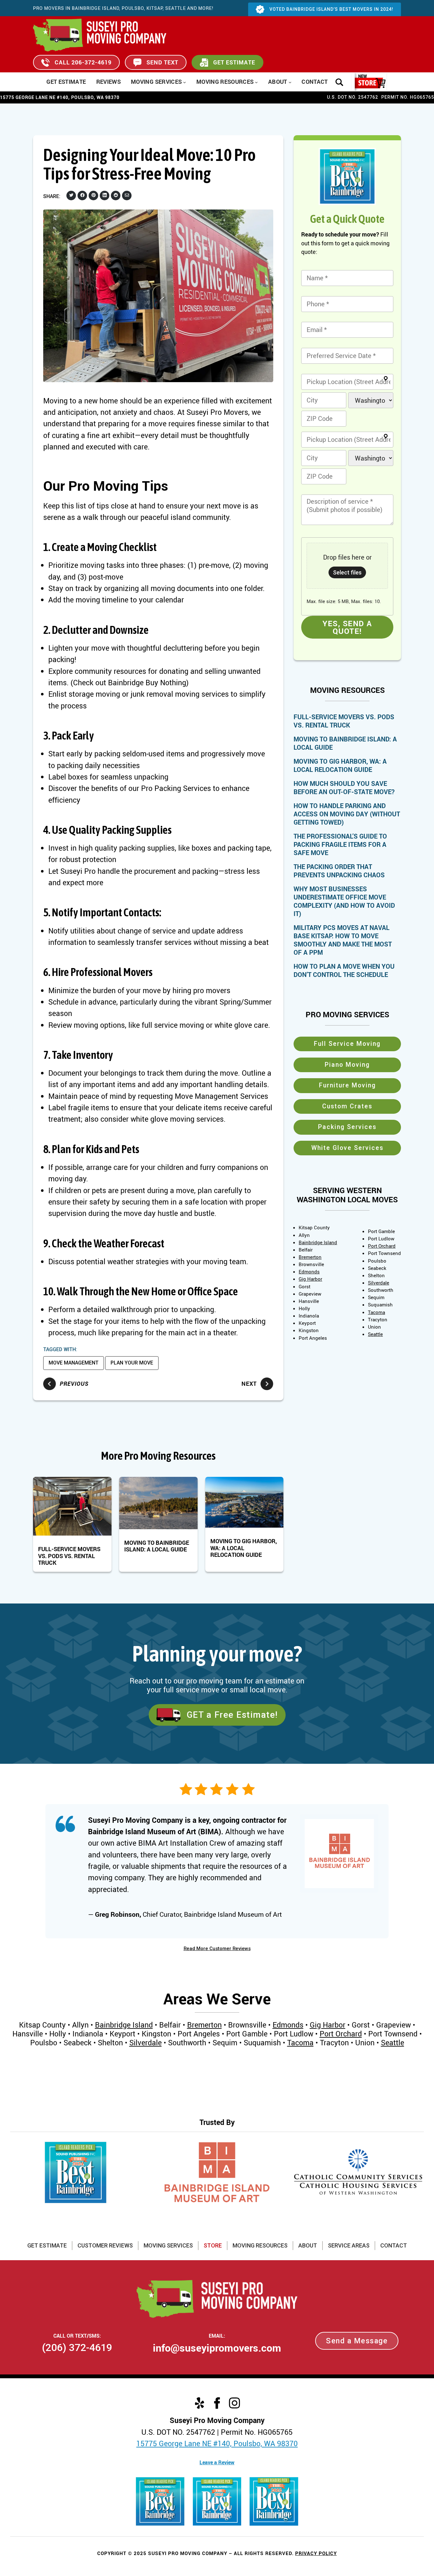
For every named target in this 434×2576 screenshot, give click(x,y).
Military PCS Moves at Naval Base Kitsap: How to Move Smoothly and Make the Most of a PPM (343, 940)
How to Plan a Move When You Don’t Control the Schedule (344, 971)
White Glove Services (347, 1148)
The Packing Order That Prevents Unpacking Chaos (339, 871)
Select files (347, 572)
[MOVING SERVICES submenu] (185, 82)
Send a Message (357, 2341)
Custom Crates (347, 1106)
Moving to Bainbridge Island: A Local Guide (157, 1546)
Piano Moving (347, 1065)
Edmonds (309, 1271)
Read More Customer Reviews (217, 1949)
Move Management (74, 1363)
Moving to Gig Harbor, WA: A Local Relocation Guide (244, 1548)
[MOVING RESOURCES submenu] (256, 82)
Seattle (375, 1334)
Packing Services (347, 1127)
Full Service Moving (347, 1044)
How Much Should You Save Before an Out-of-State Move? (344, 788)
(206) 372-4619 (77, 2347)
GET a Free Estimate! (232, 1715)
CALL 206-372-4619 (83, 62)
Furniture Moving (347, 1085)
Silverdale (379, 1283)
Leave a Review (217, 2462)
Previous (74, 1384)
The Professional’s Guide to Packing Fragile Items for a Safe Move (340, 845)
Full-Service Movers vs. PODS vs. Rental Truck (69, 1556)
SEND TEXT (162, 62)
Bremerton (310, 1257)
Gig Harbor (310, 1279)
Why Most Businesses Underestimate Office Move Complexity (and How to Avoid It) (344, 901)
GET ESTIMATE (234, 62)
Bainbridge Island (318, 1242)
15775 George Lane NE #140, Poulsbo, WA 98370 (217, 2443)
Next (249, 1384)
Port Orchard (382, 1246)
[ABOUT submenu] (290, 82)
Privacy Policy (316, 2553)
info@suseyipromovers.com (217, 2348)
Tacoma (376, 1312)
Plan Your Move (132, 1363)
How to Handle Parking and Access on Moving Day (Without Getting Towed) (347, 814)
